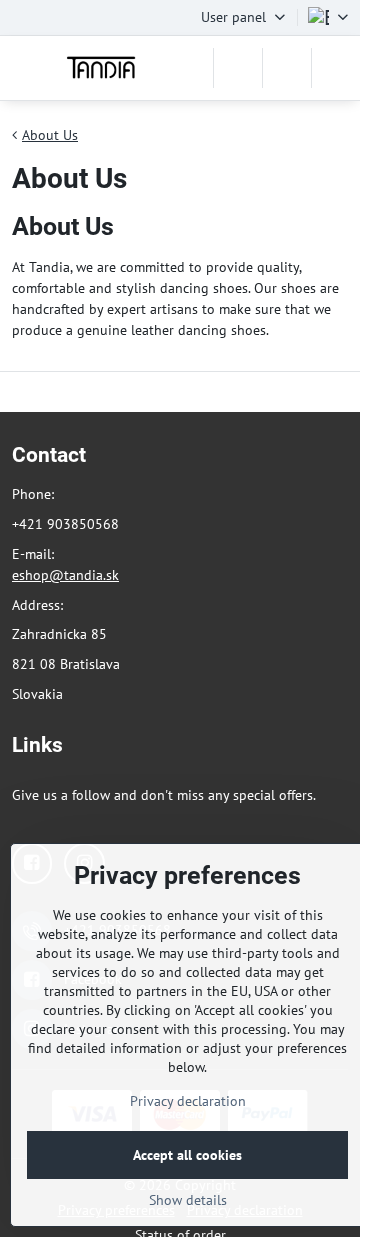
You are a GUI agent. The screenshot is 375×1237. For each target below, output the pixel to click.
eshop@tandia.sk (65, 575)
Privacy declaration (188, 1101)
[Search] (238, 68)
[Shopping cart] (287, 68)
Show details (188, 1200)
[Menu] (336, 68)
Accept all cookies (187, 1155)
